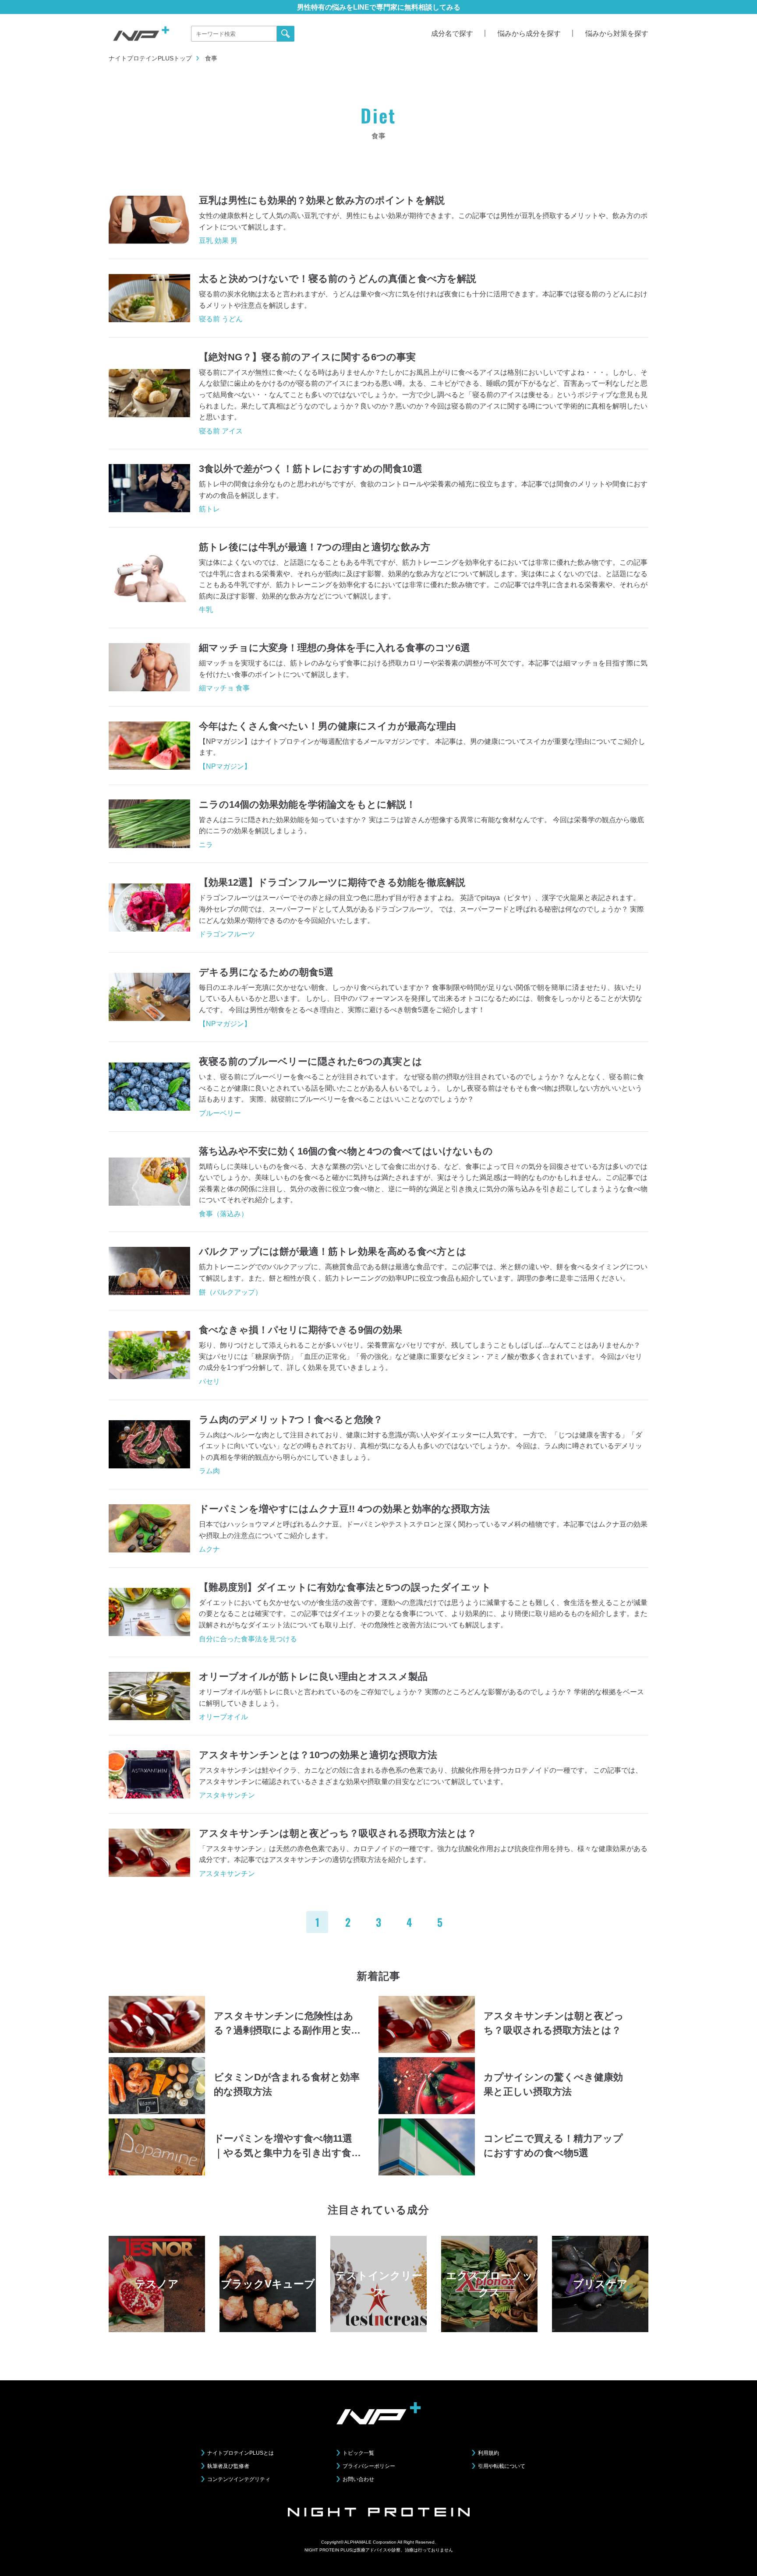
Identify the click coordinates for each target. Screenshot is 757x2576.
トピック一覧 (358, 2453)
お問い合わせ (358, 2479)
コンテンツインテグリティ (239, 2479)
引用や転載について (502, 2466)
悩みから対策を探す (617, 33)
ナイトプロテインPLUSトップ (150, 58)
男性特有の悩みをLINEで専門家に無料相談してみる (379, 7)
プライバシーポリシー (369, 2466)
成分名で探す (452, 33)
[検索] (286, 34)
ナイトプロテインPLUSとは (241, 2453)
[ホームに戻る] (141, 33)
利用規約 (488, 2453)
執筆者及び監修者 (228, 2466)
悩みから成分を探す (529, 33)
